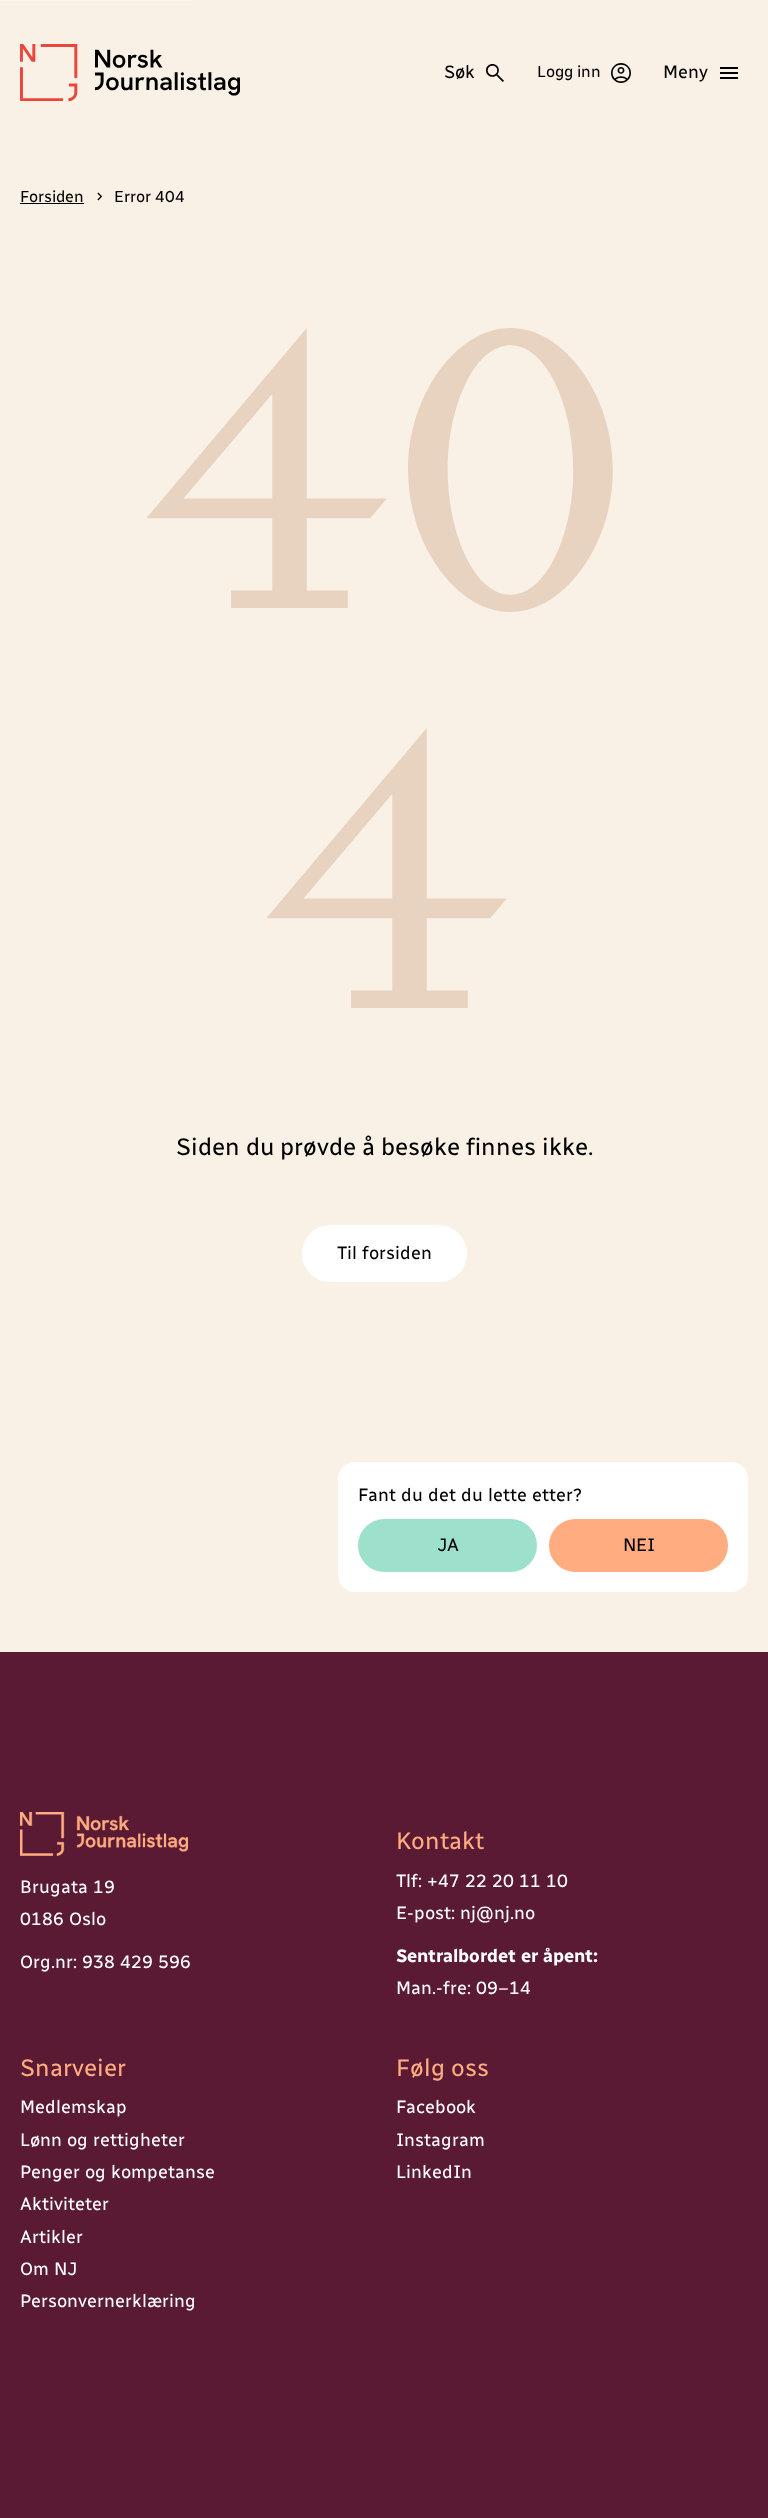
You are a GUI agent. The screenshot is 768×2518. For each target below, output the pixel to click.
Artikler (51, 2237)
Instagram (440, 2140)
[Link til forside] (130, 72)
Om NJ (48, 2269)
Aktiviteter (64, 2204)
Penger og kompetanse (117, 2172)
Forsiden (52, 196)
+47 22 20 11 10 (497, 1881)
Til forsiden (384, 1253)
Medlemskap (73, 2107)
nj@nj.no (497, 1913)
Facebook (436, 2107)
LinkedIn (434, 2172)
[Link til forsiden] (196, 1836)
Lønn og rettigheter (102, 2140)
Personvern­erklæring (108, 2301)
